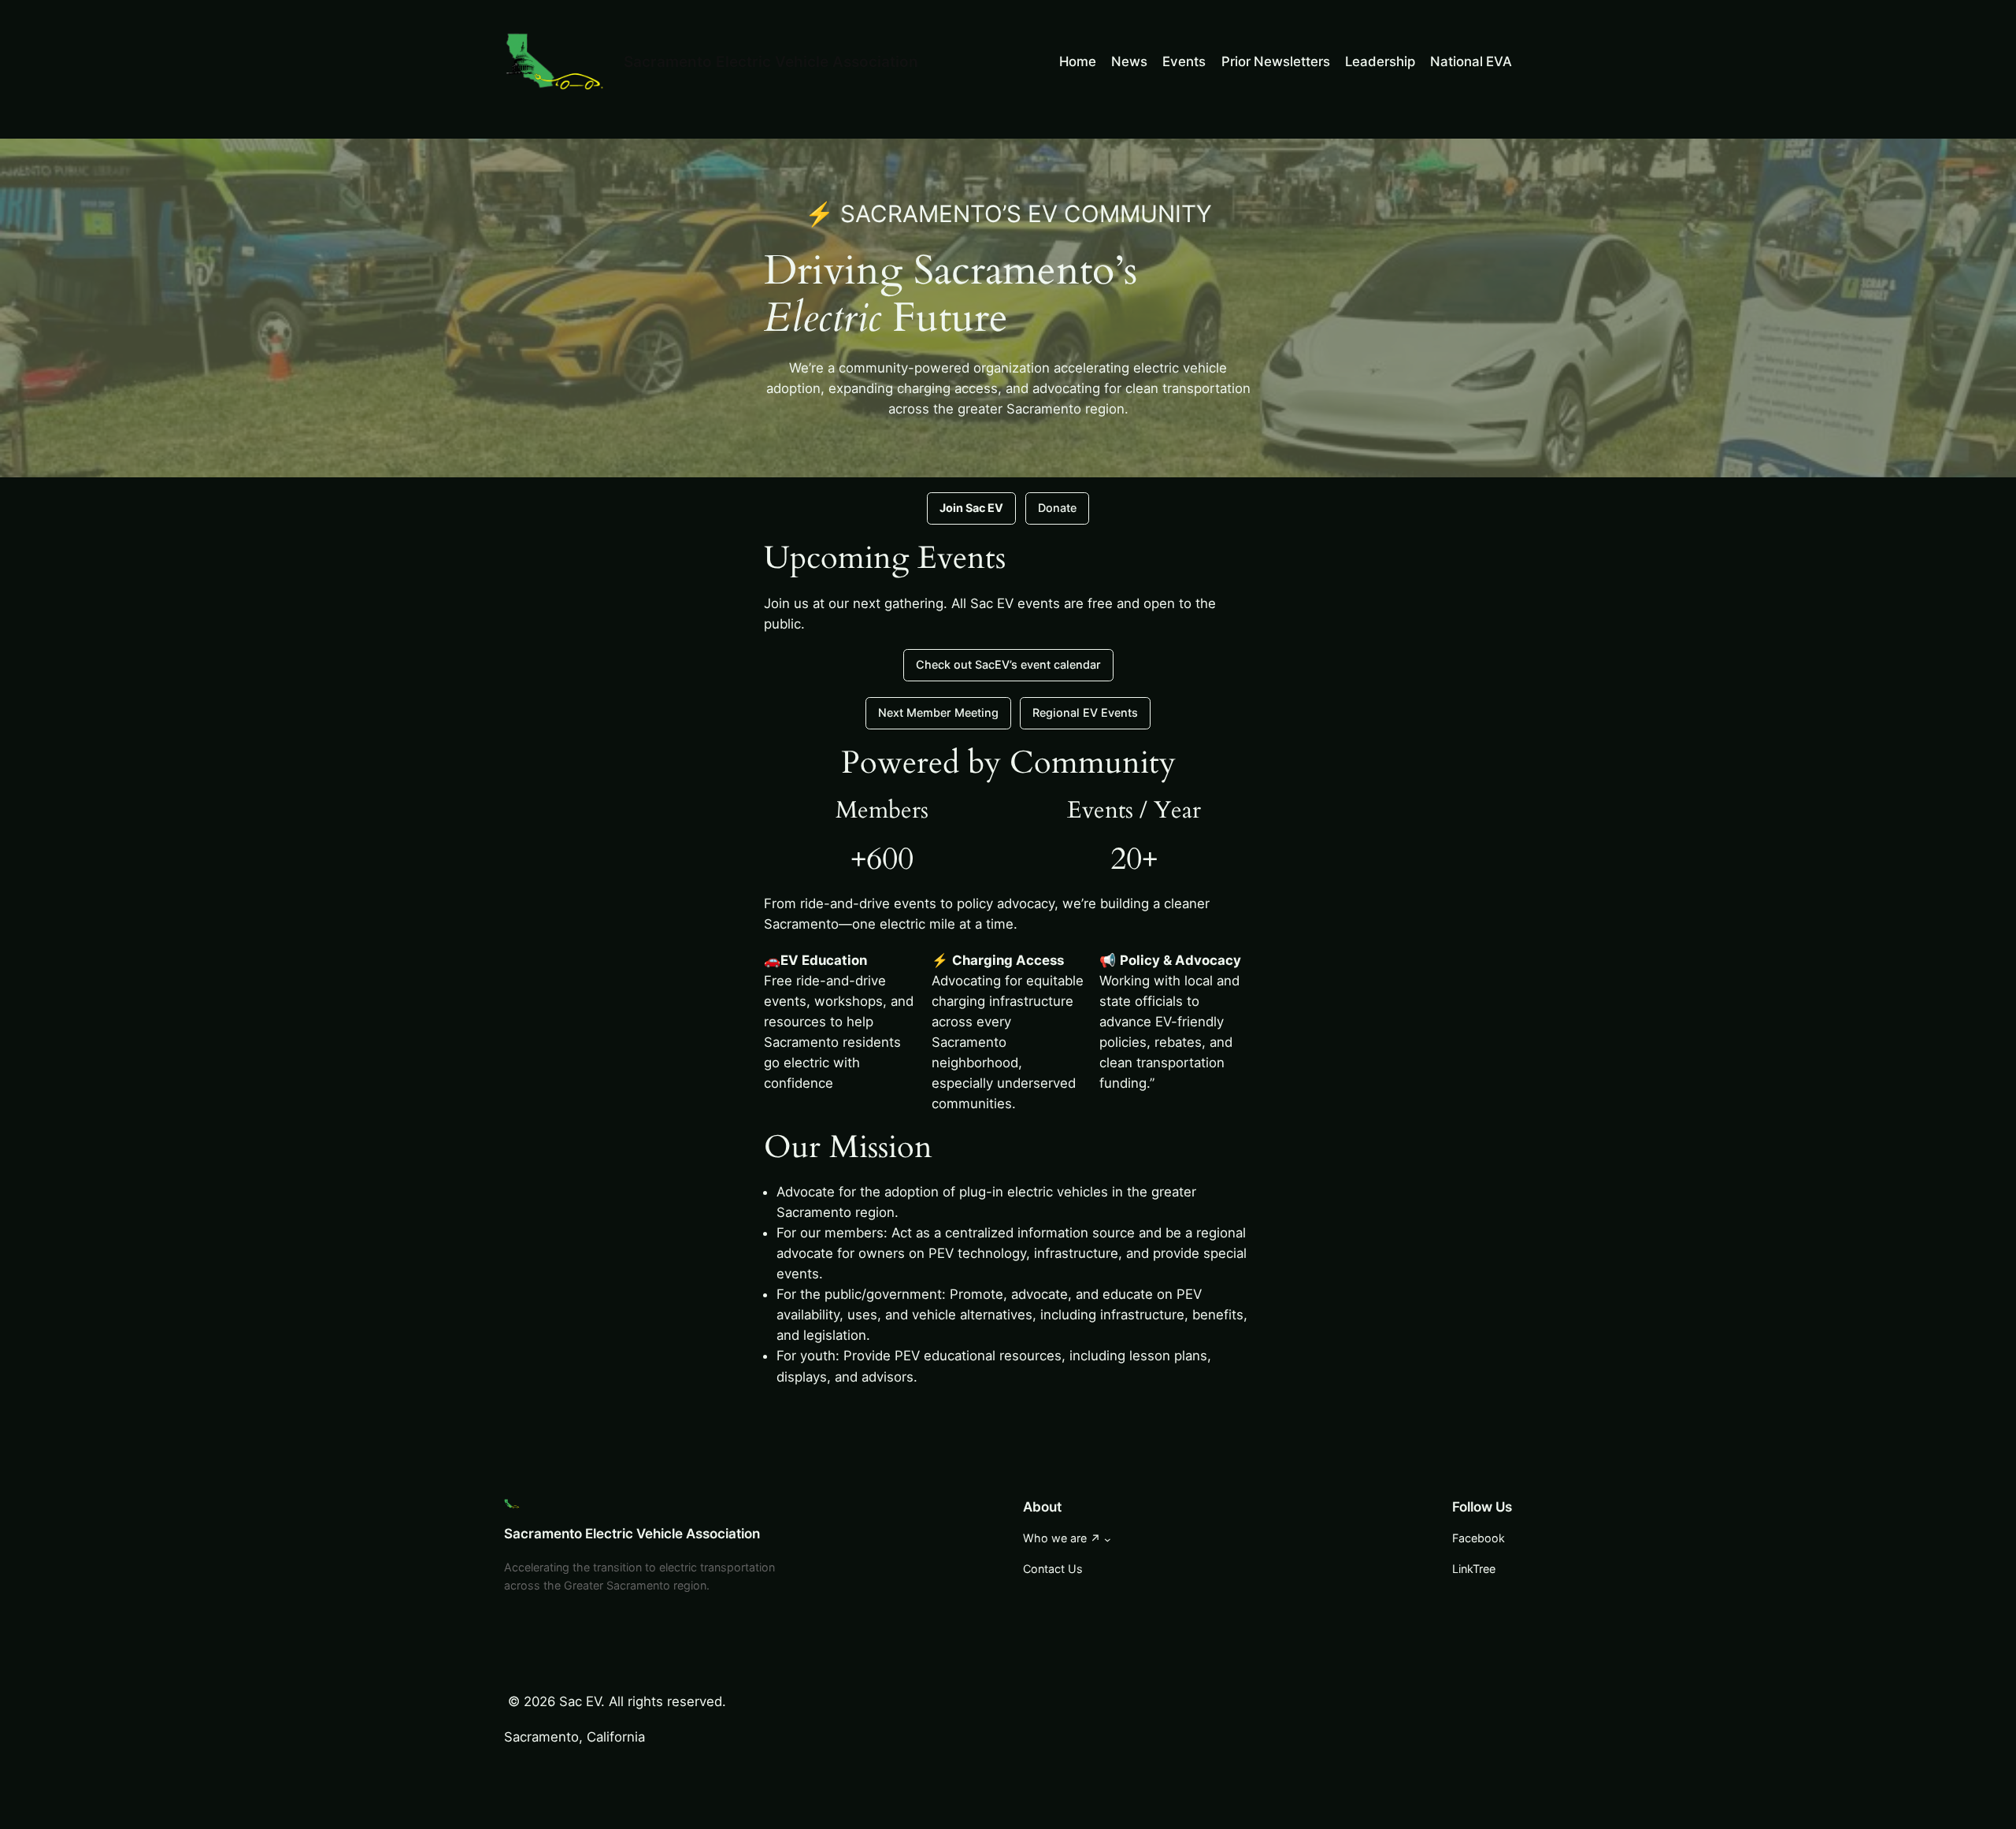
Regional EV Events (1085, 712)
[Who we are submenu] (1108, 1540)
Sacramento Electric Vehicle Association (771, 61)
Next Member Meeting (938, 712)
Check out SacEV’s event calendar (1008, 664)
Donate (1057, 508)
